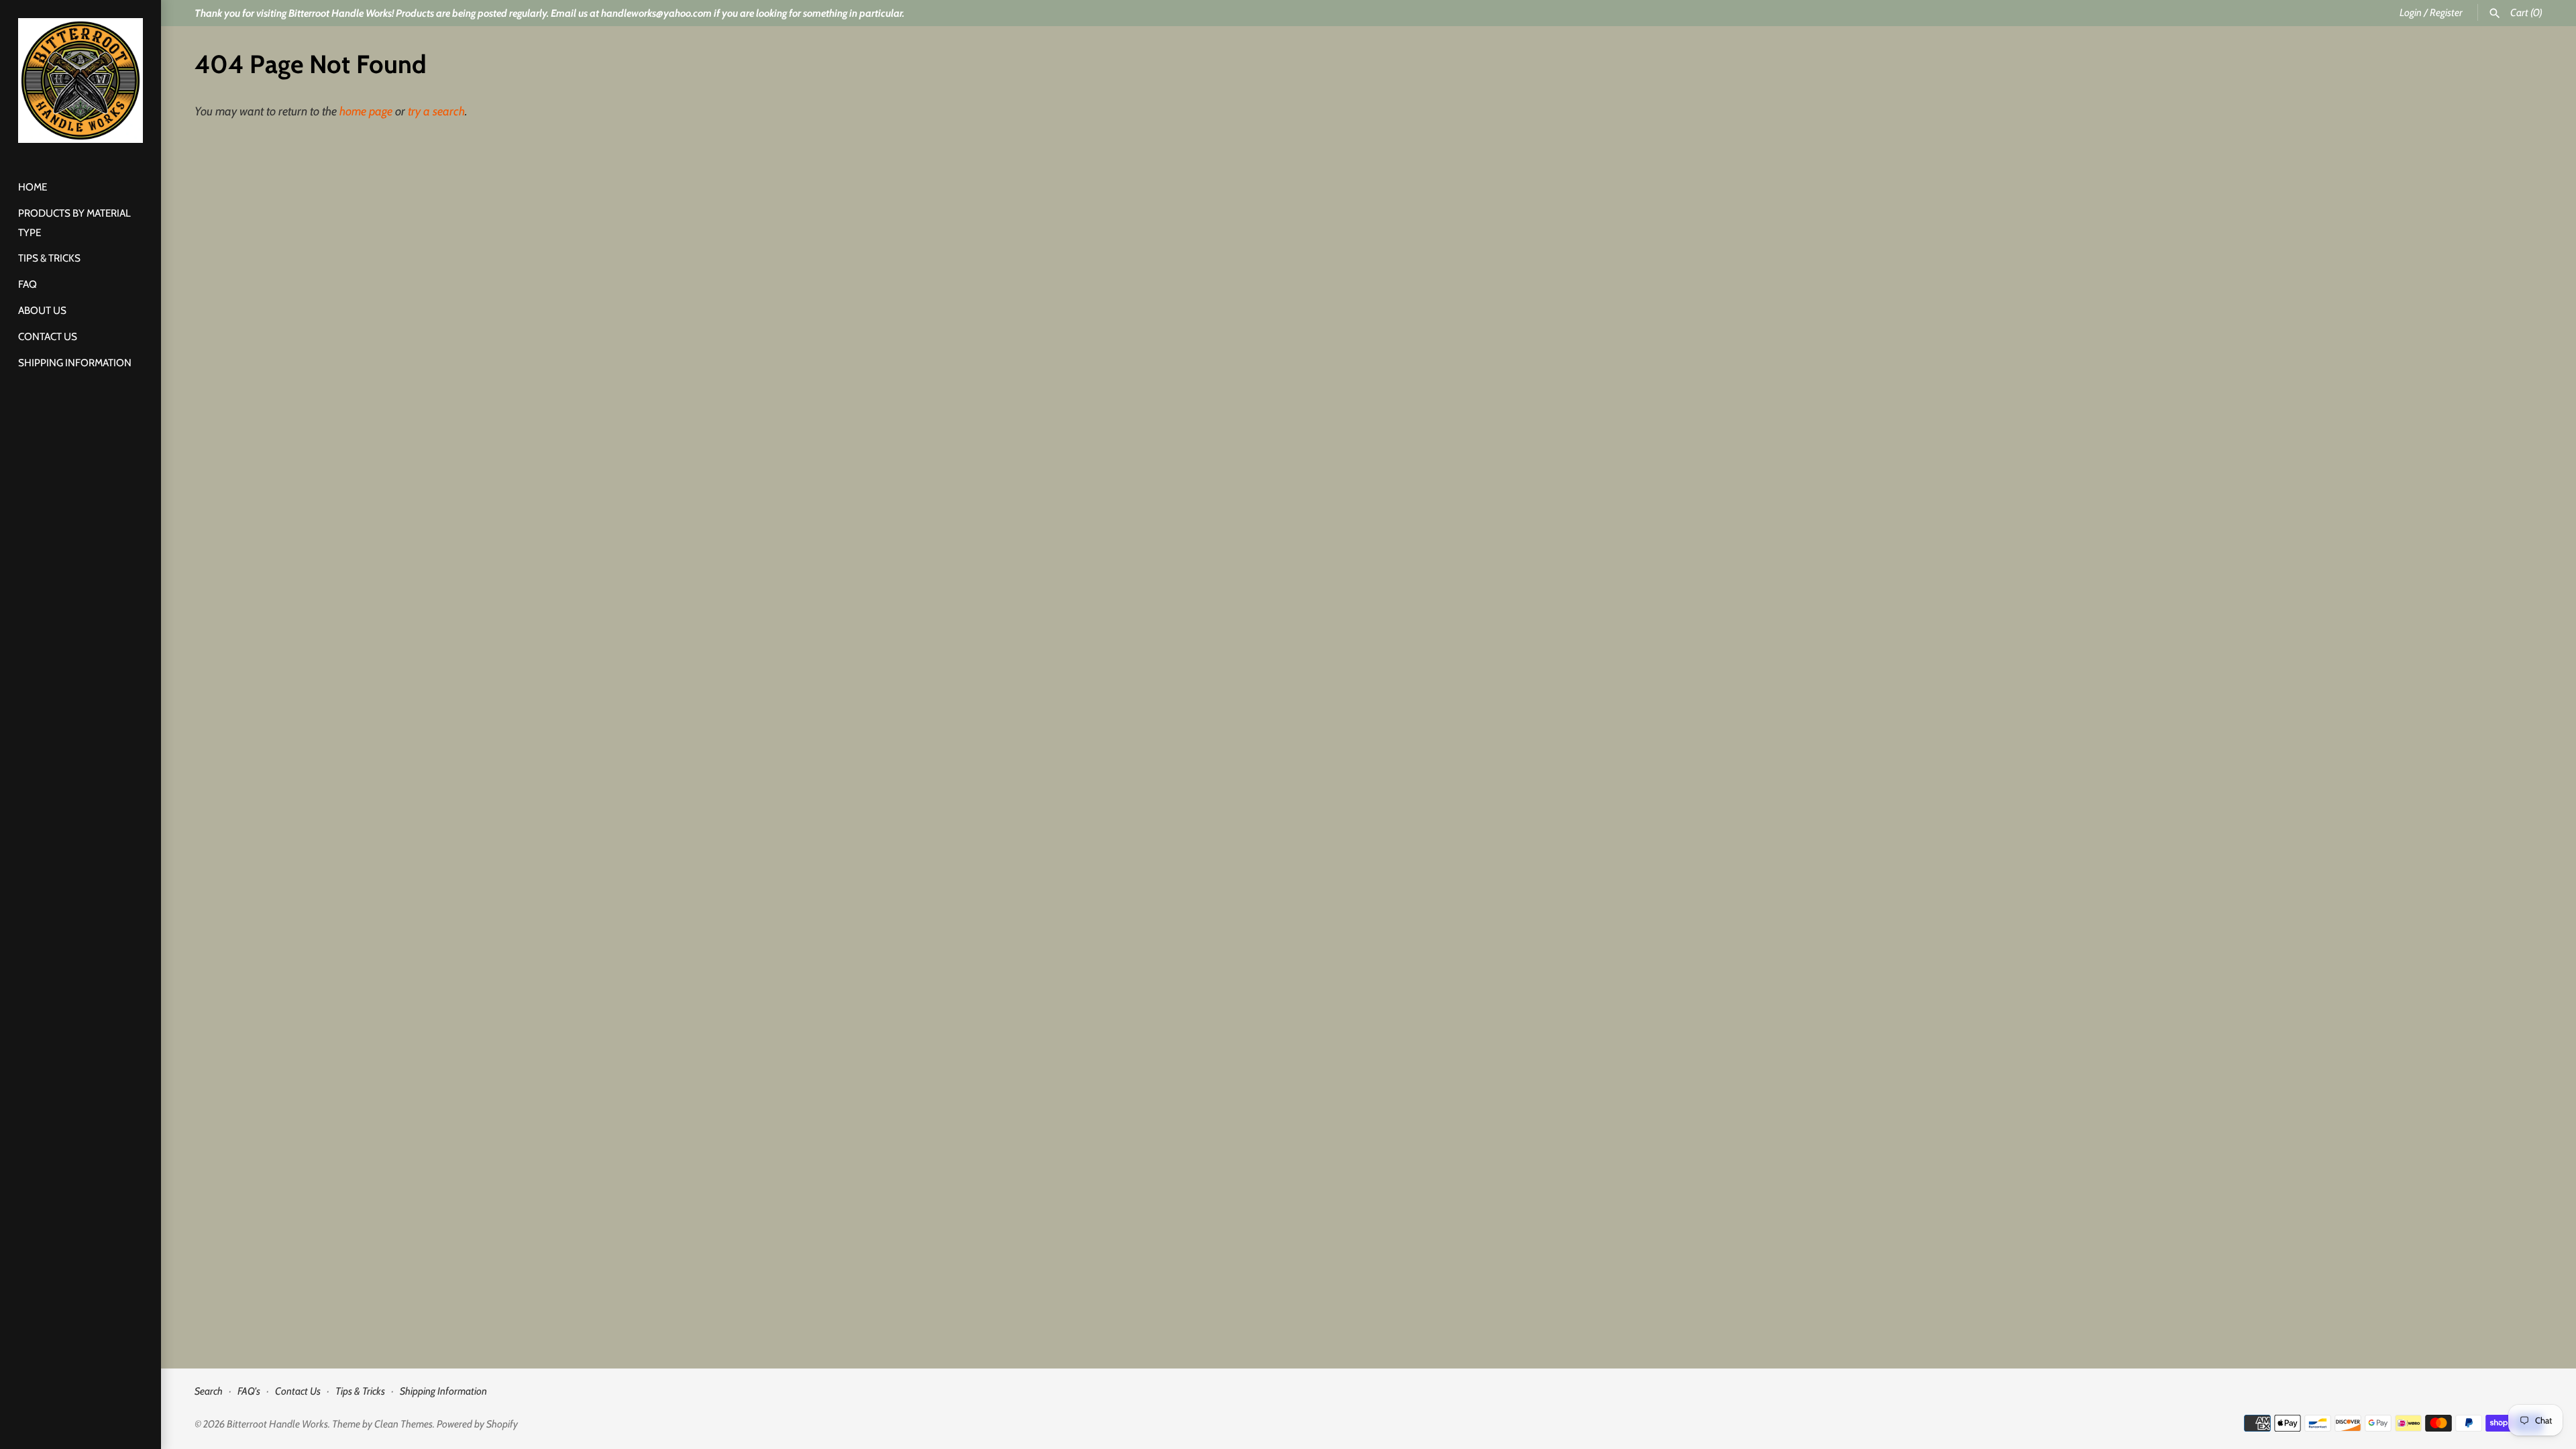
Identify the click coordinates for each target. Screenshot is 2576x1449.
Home (33, 187)
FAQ (28, 284)
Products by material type (74, 223)
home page (366, 111)
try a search (436, 111)
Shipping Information (75, 363)
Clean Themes (404, 1424)
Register (2446, 12)
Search (209, 1391)
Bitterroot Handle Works (277, 1424)
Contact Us (48, 336)
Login (2411, 12)
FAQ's (249, 1391)
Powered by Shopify (477, 1424)
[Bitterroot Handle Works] (80, 80)
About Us (42, 310)
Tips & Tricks (49, 258)
